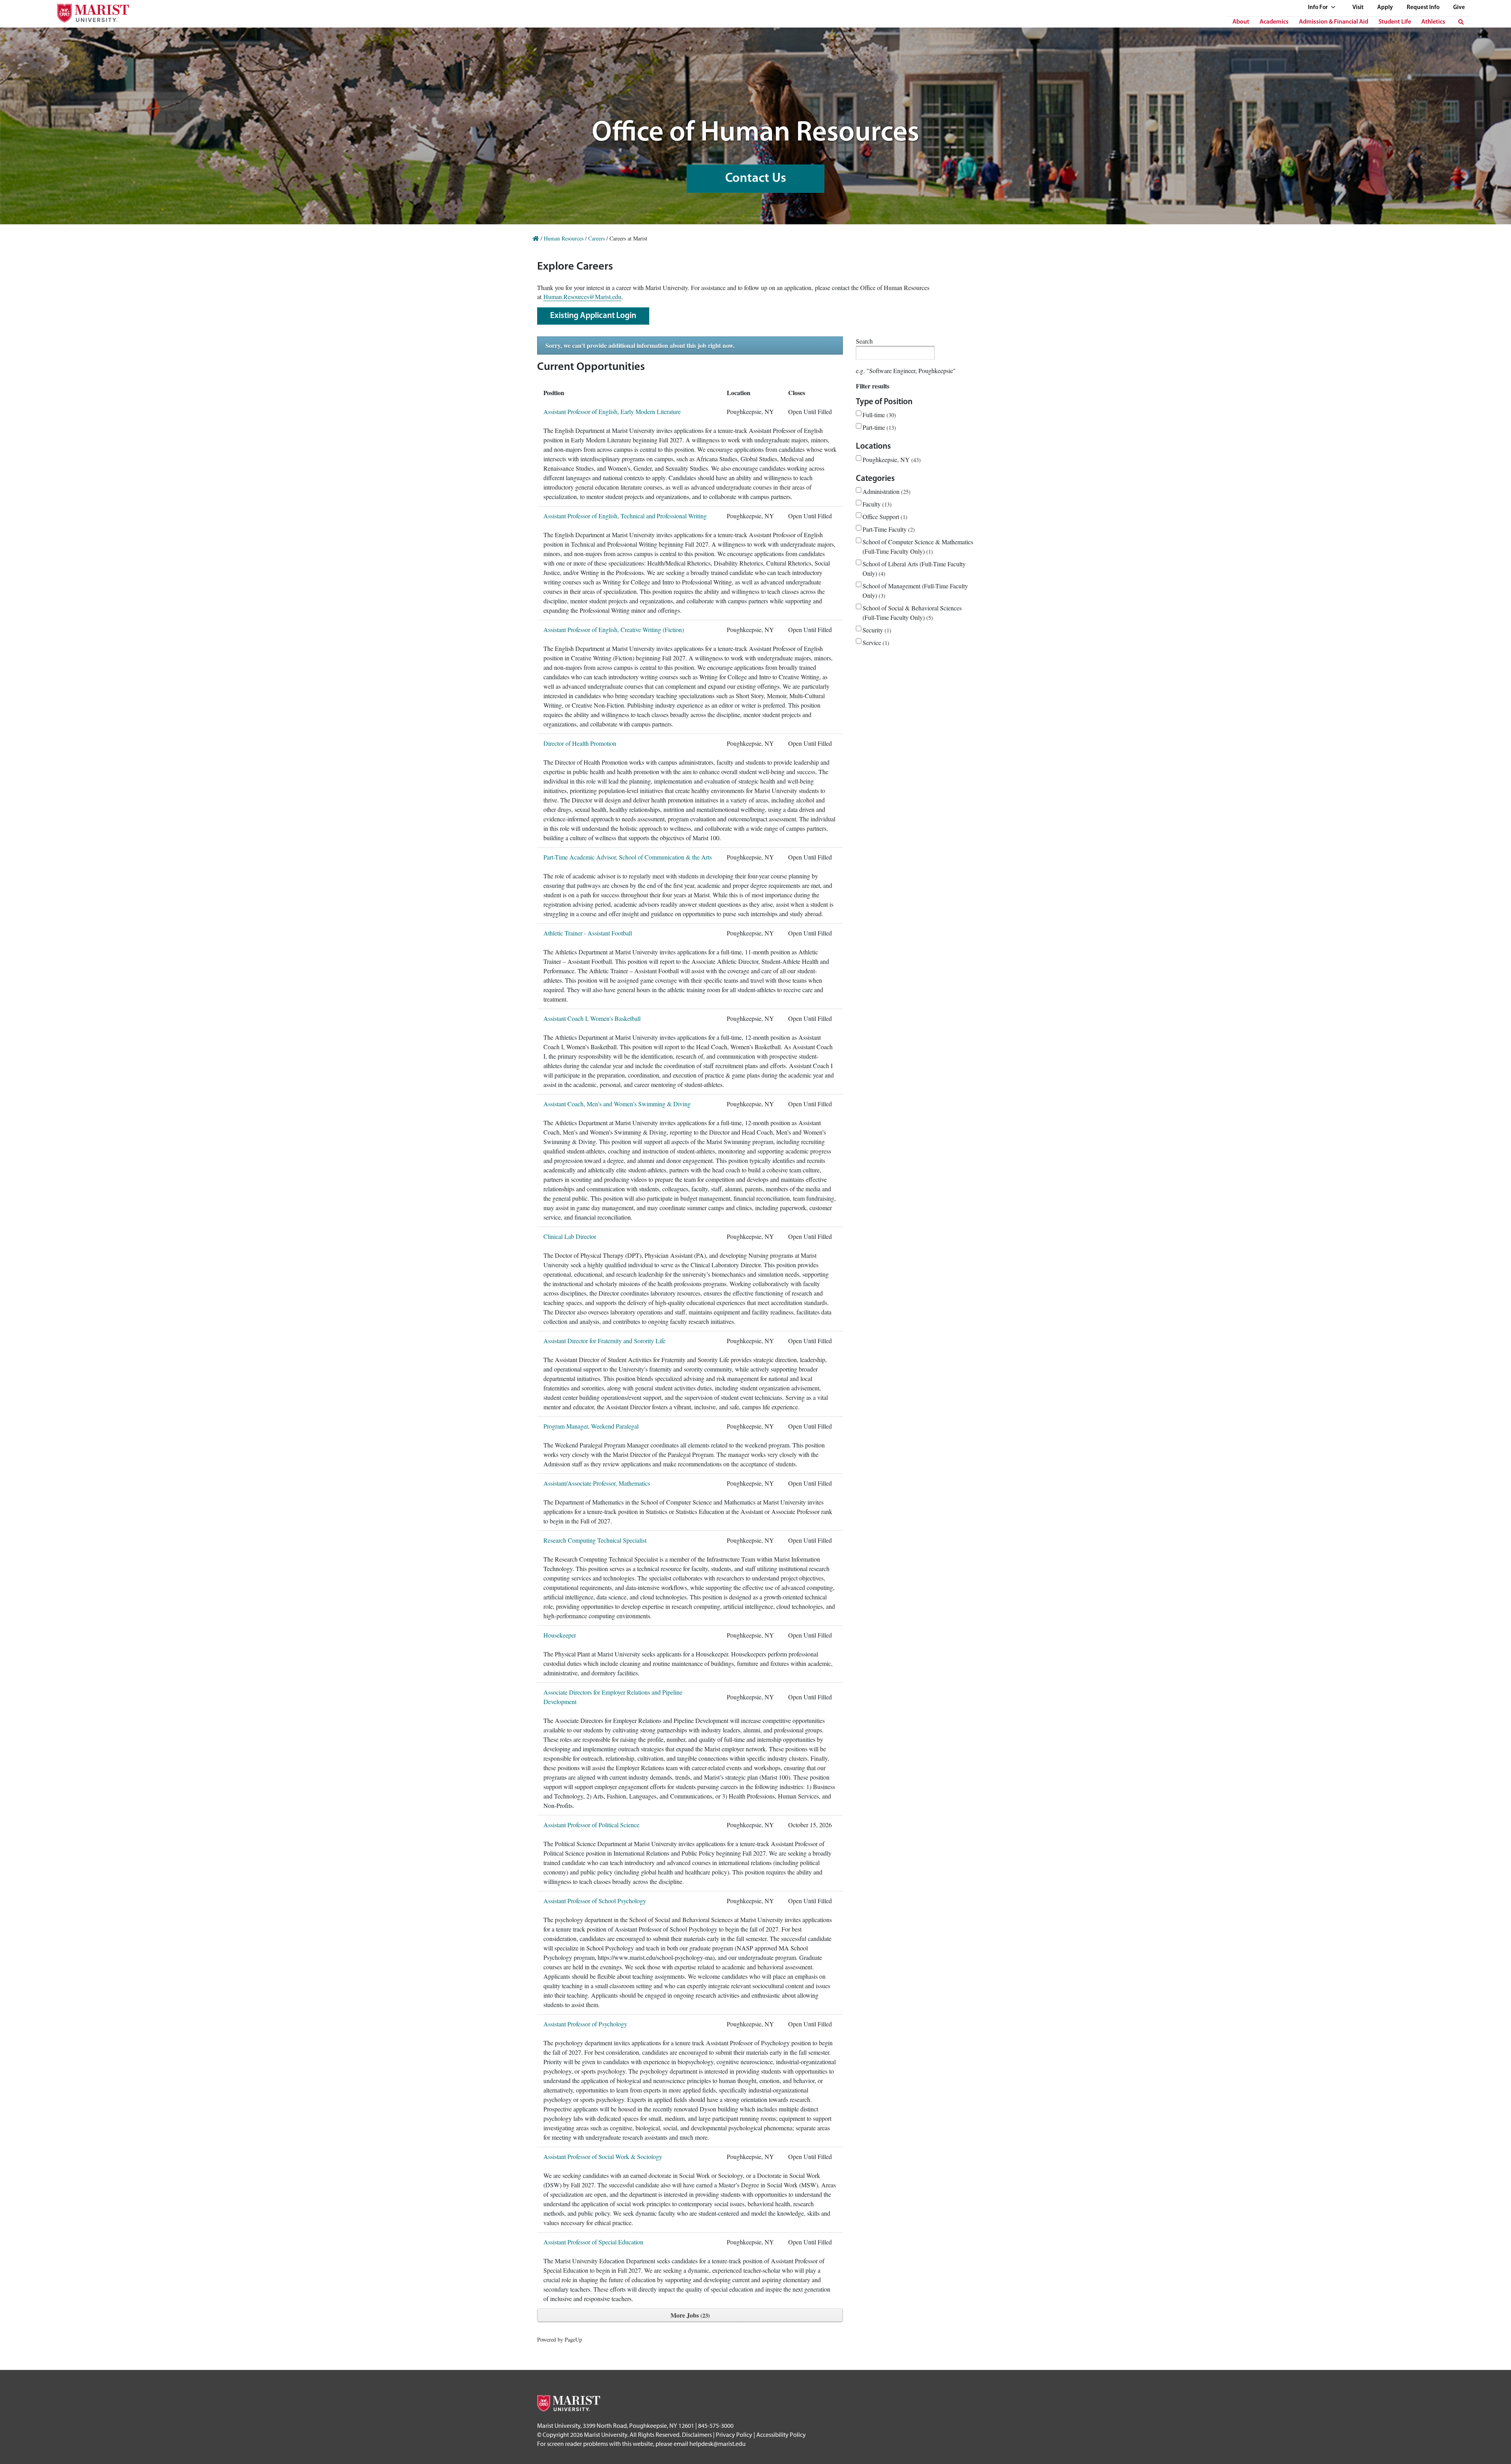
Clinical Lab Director (570, 1236)
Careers (597, 238)
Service (875, 642)
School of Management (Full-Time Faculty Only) (915, 591)
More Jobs (689, 2315)
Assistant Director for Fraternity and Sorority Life (604, 1341)
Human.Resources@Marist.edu (582, 297)
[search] (1461, 22)
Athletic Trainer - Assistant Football (588, 933)
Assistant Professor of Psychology (585, 2024)
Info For (1318, 8)
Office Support (884, 517)
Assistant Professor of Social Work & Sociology (603, 2156)
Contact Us (756, 178)
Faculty (876, 504)
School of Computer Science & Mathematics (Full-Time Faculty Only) (918, 546)
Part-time (878, 427)
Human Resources (564, 238)
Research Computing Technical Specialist (595, 1540)
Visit (1358, 8)
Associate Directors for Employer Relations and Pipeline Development (613, 1697)
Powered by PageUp (560, 2339)
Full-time (878, 415)
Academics (1274, 22)
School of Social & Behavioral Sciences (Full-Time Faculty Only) (912, 613)
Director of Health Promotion (580, 743)
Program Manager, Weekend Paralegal (591, 1426)
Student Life (1395, 22)
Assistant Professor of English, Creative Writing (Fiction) (614, 629)
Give (1459, 8)
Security (876, 630)
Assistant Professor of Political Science (591, 1825)
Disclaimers (697, 2434)
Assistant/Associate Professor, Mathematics (597, 1483)
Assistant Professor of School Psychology (595, 1901)
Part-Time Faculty (888, 529)
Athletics (1433, 22)
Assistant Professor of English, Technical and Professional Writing (625, 516)
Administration (886, 491)
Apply (1385, 8)
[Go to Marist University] (88, 11)
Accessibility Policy (781, 2434)
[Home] (536, 238)
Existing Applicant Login (593, 316)
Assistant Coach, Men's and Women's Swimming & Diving (617, 1104)
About (1241, 22)
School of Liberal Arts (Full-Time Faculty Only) (914, 568)
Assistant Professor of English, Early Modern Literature (612, 411)
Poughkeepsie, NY (891, 459)
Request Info (1423, 8)
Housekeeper (560, 1635)
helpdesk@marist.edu (718, 2444)
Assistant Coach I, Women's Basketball (592, 1018)
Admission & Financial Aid (1334, 22)
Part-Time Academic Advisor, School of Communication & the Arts (628, 857)
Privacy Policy (734, 2434)
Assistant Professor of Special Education (593, 2242)
